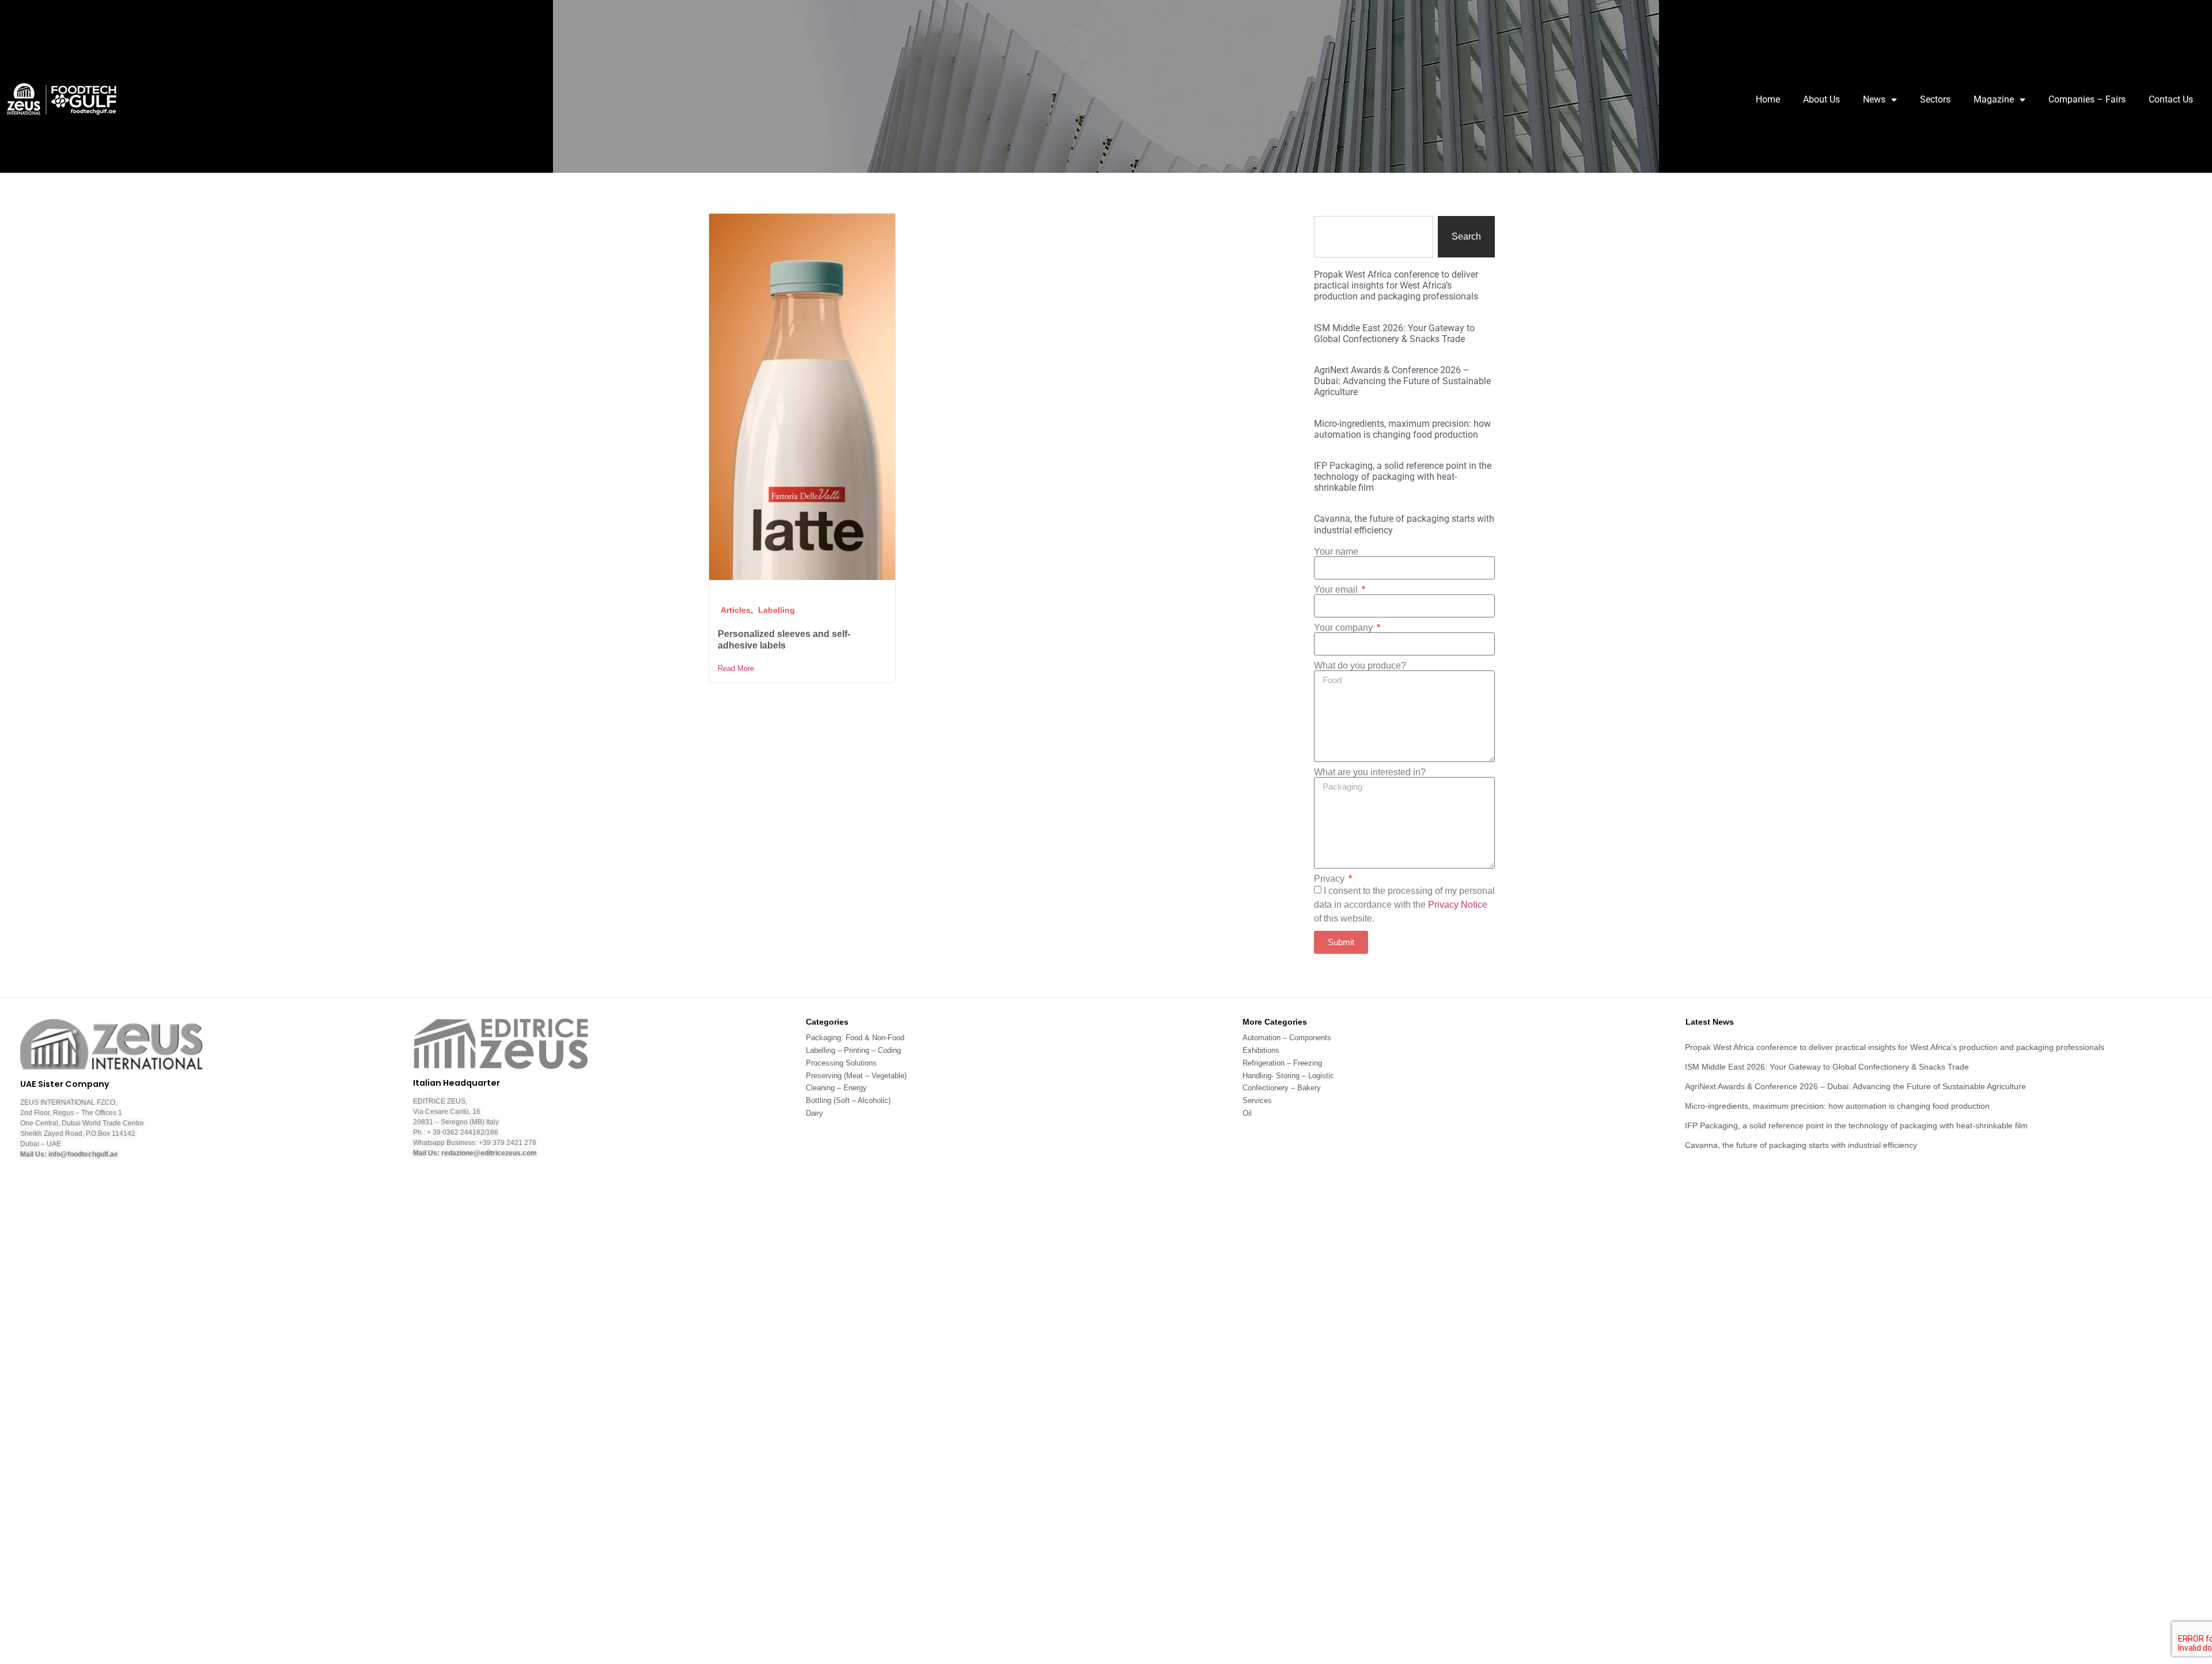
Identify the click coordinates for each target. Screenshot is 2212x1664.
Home (1768, 99)
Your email (1337, 590)
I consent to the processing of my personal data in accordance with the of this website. (1404, 905)
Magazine (1994, 99)
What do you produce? (1360, 666)
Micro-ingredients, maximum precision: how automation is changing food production (1402, 429)
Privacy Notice (1458, 905)
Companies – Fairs (2087, 99)
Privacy (1330, 879)
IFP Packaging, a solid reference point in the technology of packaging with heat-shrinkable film (1403, 477)
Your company (1344, 628)
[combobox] (1374, 237)
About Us (1821, 99)
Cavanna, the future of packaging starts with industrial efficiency (1801, 1145)
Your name (1336, 552)
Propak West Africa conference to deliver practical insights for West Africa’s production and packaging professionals (1396, 285)
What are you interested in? (1370, 772)
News (1874, 99)
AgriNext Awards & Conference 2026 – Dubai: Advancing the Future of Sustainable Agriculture (1402, 381)
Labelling (777, 610)
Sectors (1935, 99)
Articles (736, 610)
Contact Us (2171, 99)
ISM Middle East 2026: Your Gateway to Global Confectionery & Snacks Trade (1394, 333)
